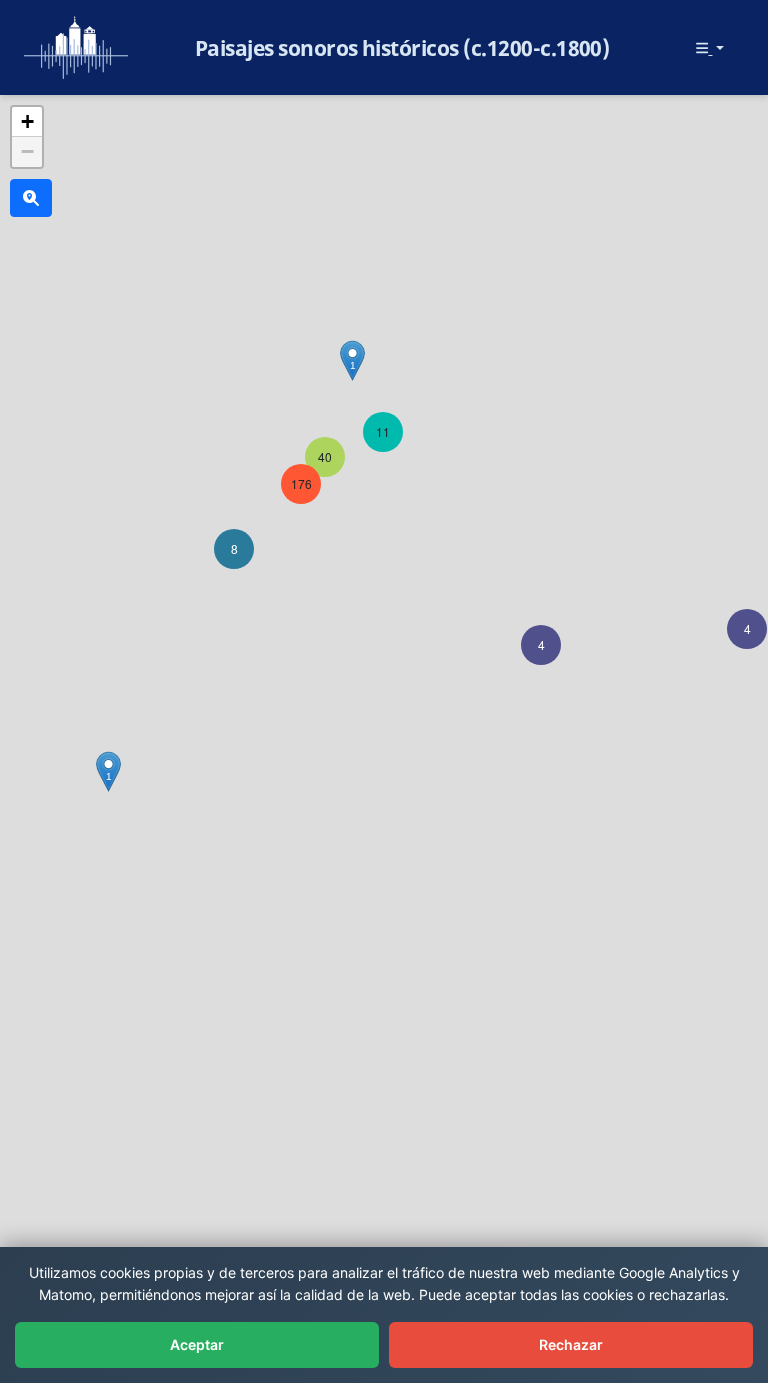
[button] (747, 629)
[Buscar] (31, 198)
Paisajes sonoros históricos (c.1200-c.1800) (402, 48)
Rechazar (571, 1344)
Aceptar (197, 1344)
